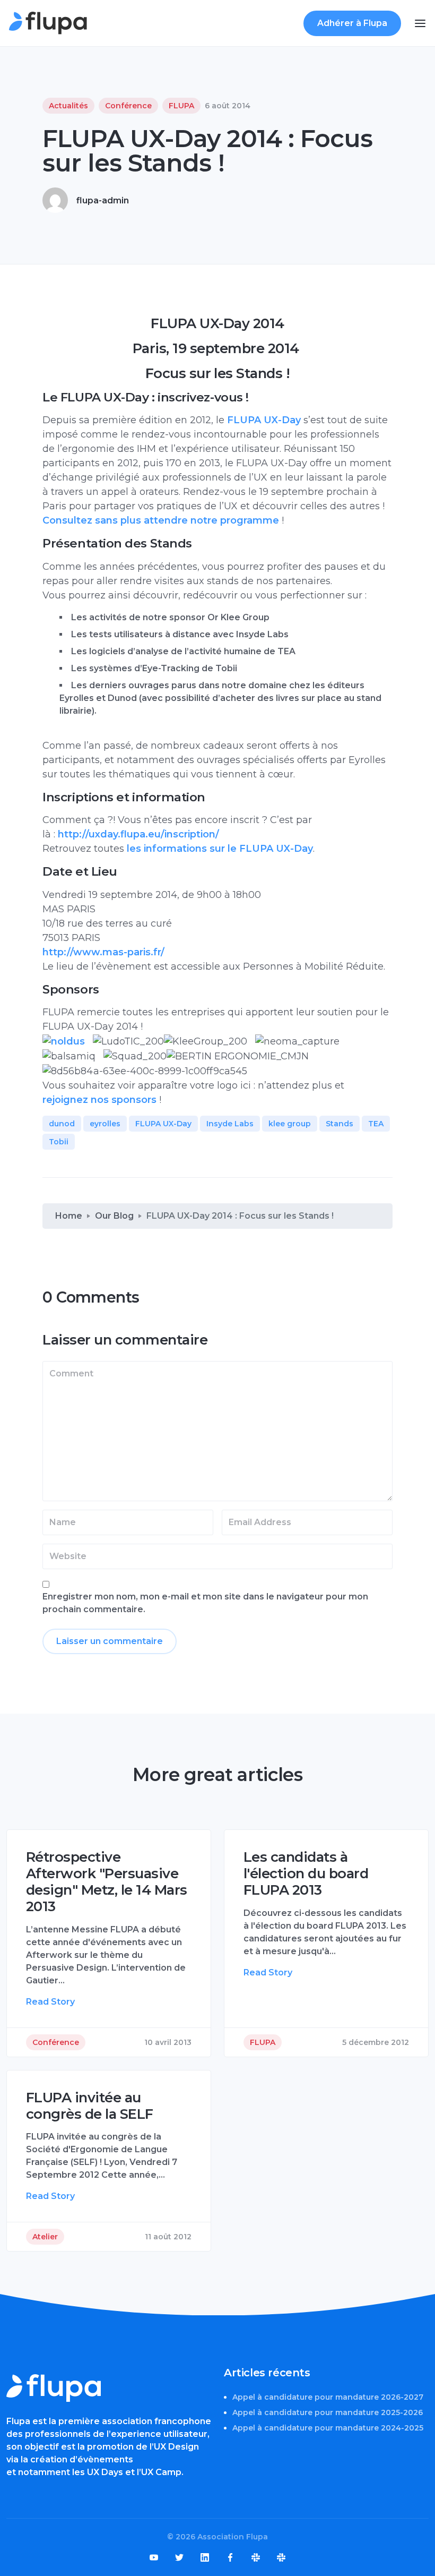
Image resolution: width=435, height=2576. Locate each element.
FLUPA (181, 106)
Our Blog (114, 1216)
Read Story (50, 2002)
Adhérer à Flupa (352, 23)
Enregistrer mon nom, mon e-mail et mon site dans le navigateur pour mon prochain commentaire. (205, 1603)
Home (69, 1216)
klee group (290, 1124)
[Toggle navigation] (420, 23)
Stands (340, 1124)
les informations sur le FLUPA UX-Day (219, 849)
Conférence (128, 106)
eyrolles (105, 1124)
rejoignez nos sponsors (99, 1100)
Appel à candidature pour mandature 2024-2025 (328, 2428)
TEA (376, 1124)
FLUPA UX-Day (264, 420)
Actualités (68, 106)
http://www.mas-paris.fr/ (103, 952)
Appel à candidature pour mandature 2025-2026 (328, 2412)
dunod (62, 1124)
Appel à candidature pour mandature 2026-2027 (328, 2397)
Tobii (59, 1142)
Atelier (45, 2237)
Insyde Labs (230, 1124)
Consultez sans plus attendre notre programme (161, 520)
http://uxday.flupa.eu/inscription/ (138, 834)
